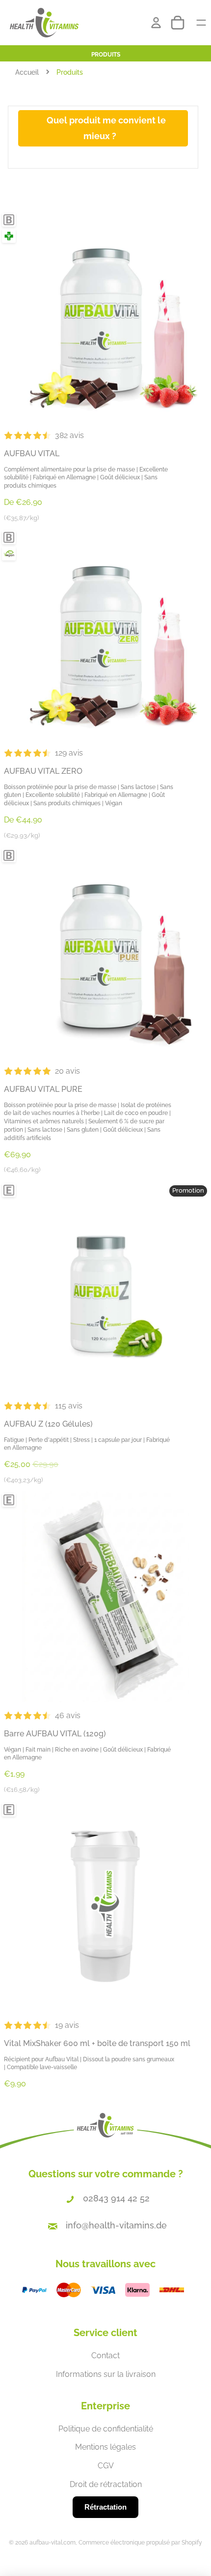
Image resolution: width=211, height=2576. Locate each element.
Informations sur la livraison (106, 2374)
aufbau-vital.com (53, 2543)
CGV (106, 2466)
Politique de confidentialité (106, 2429)
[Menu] (197, 23)
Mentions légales (105, 2447)
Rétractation (105, 2507)
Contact (105, 2356)
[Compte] (156, 23)
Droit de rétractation (106, 2484)
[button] (105, 436)
